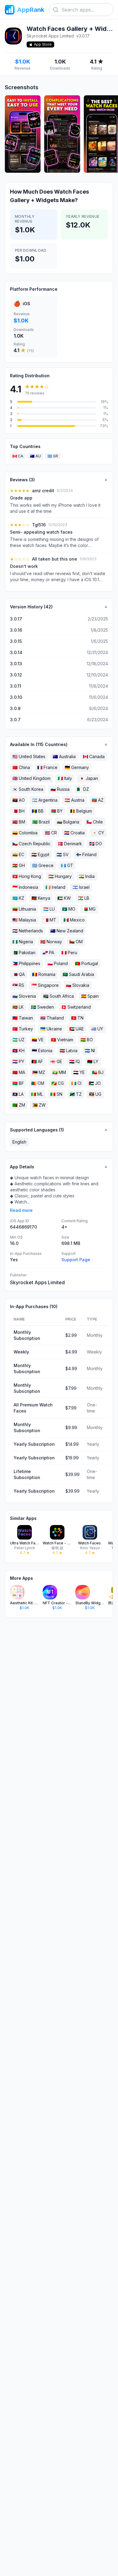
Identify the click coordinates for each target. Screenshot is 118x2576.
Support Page (76, 1260)
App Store (43, 44)
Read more (21, 1210)
